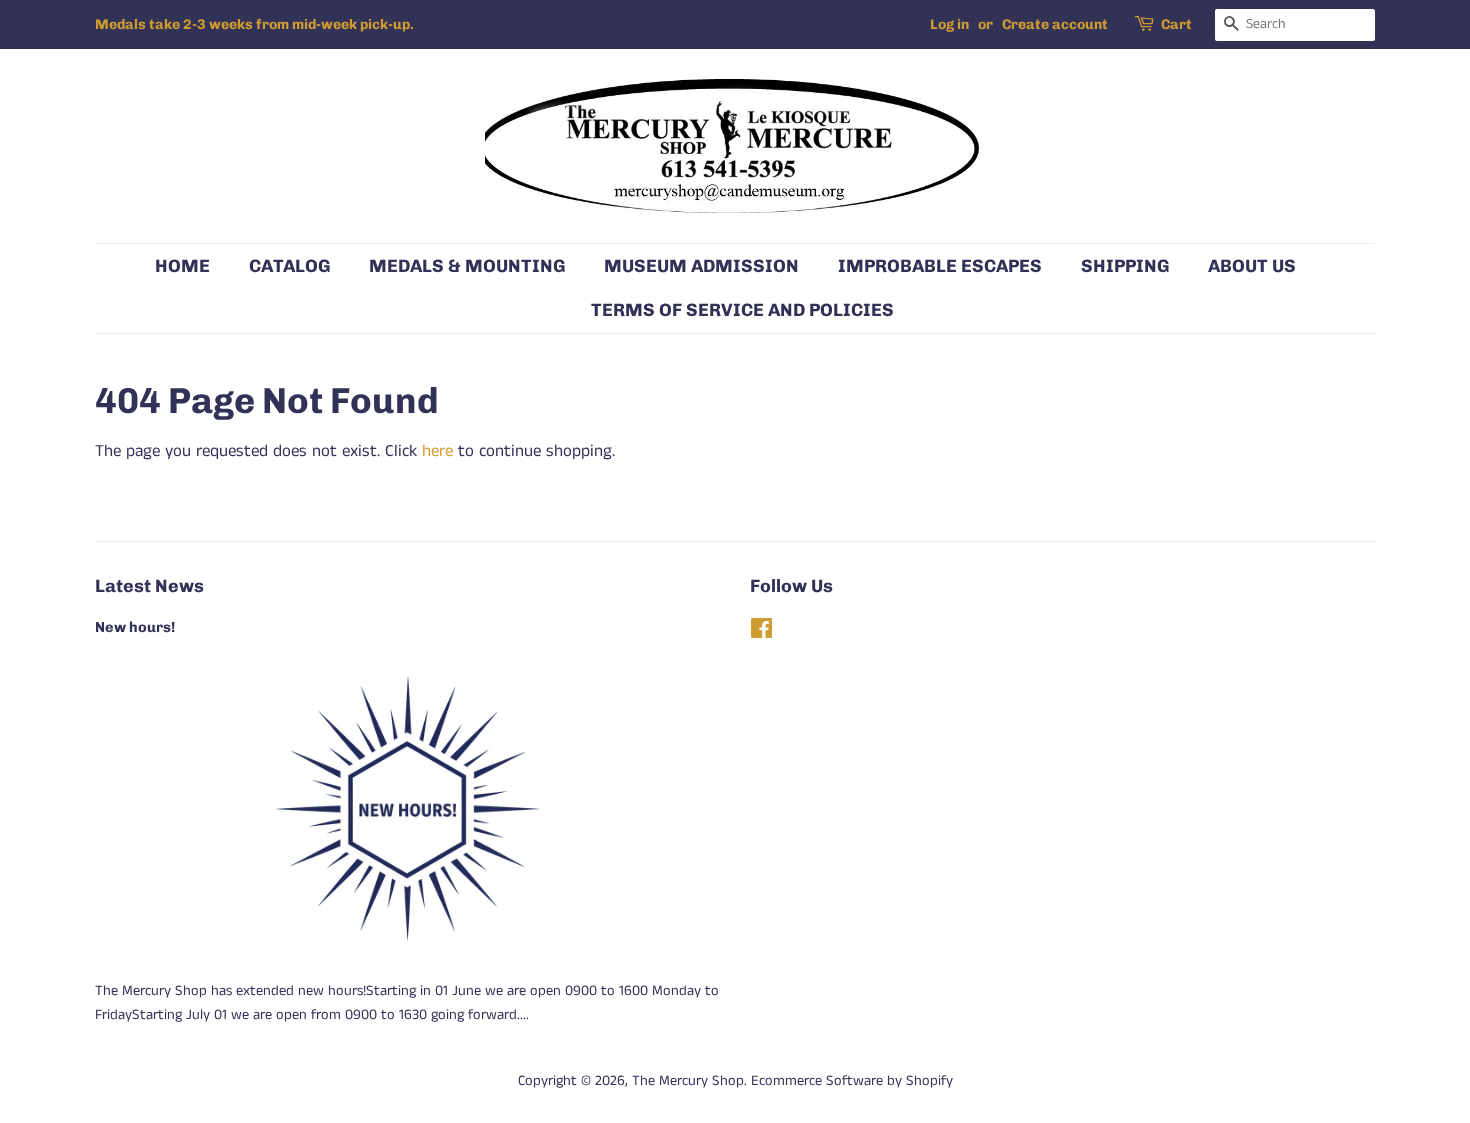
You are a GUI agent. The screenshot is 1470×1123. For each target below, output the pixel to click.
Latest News (149, 585)
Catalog (289, 265)
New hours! (135, 627)
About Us (1252, 265)
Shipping (1125, 265)
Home (182, 265)
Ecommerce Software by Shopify (852, 1081)
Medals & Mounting (467, 265)
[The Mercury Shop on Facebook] (761, 633)
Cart (1176, 24)
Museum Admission (701, 265)
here (437, 451)
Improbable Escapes (940, 265)
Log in (949, 24)
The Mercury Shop (688, 1081)
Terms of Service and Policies (742, 309)
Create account (1055, 24)
